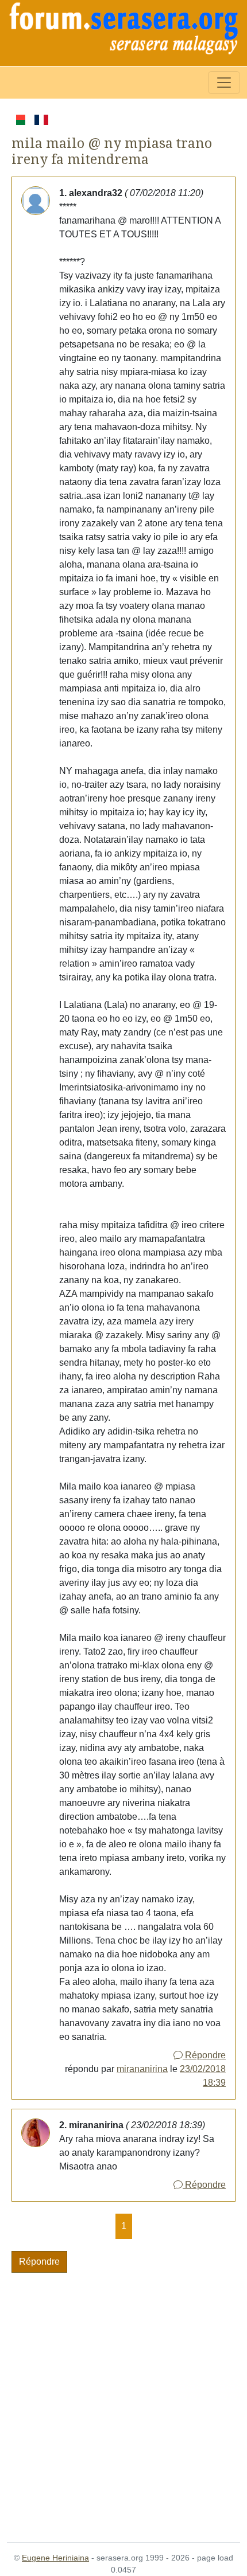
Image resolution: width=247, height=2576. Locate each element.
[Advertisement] (123, 2401)
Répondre (204, 2055)
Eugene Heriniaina (55, 2558)
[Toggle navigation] (224, 83)
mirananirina (142, 2069)
